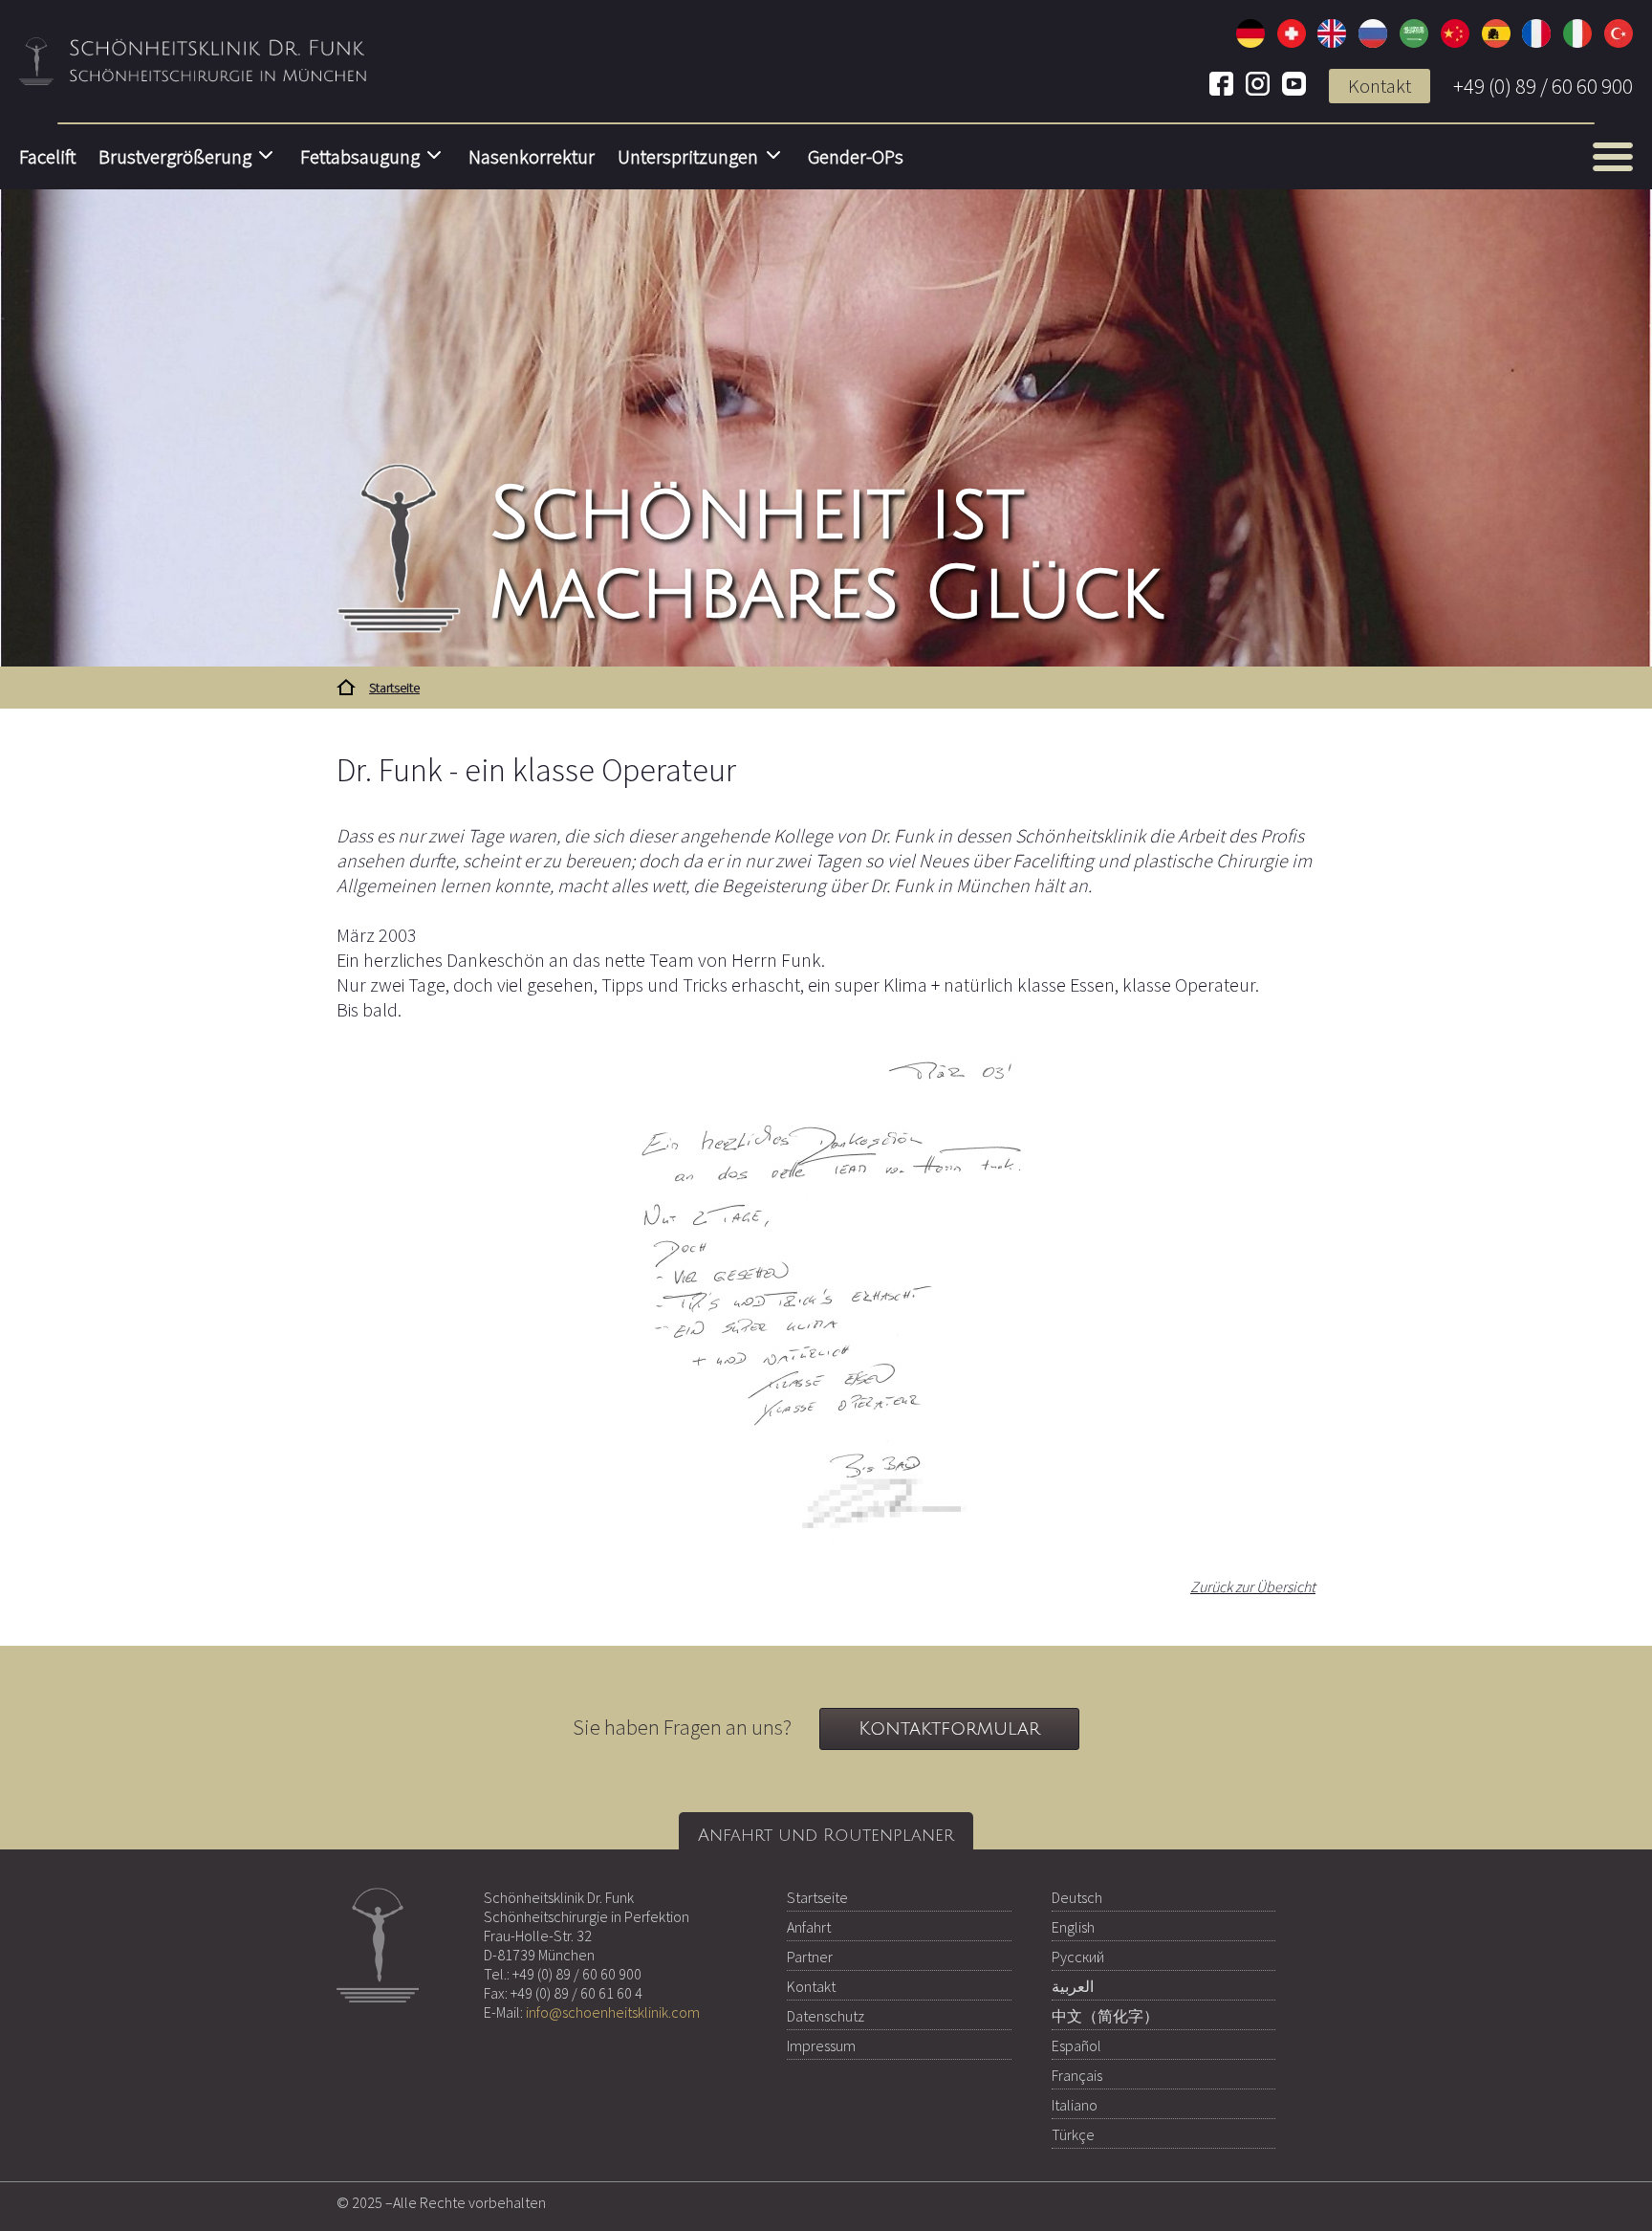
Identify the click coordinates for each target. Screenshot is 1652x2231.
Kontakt (1380, 86)
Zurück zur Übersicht (1253, 1586)
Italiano (1075, 2105)
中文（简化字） (1105, 2016)
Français (1077, 2075)
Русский (1078, 1957)
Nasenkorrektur (532, 157)
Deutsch (1077, 1897)
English (1073, 1927)
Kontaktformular (949, 1729)
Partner (810, 1957)
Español (1076, 2045)
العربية (1073, 1986)
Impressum (821, 2045)
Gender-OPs (856, 157)
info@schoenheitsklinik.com (613, 2012)
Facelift (47, 157)
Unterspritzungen (688, 157)
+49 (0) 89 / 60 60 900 (1543, 86)
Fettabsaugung (360, 157)
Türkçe (1073, 2134)
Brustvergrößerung (175, 157)
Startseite (817, 1897)
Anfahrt (809, 1927)
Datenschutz (826, 2016)
